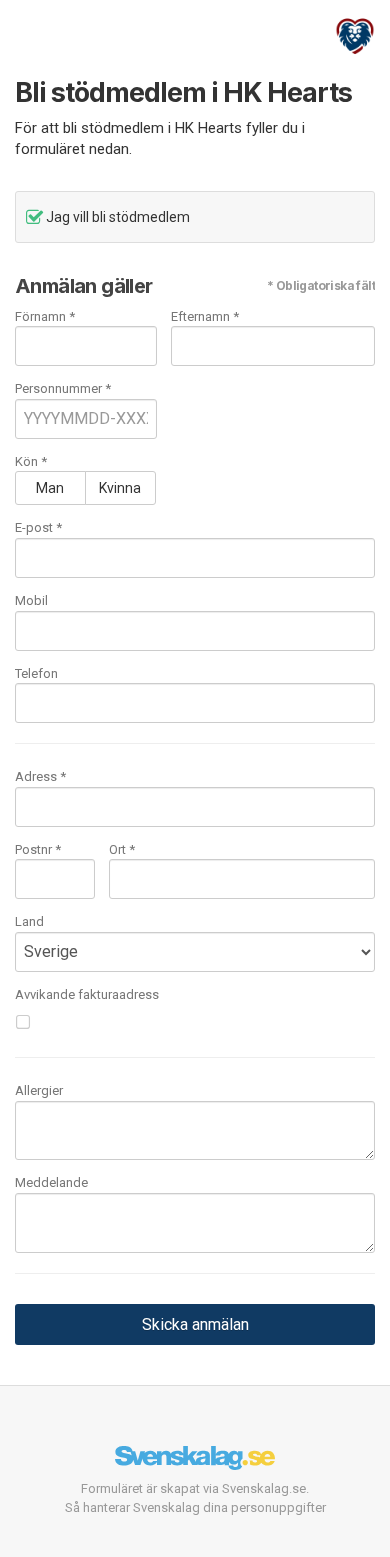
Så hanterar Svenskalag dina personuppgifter (195, 1507)
